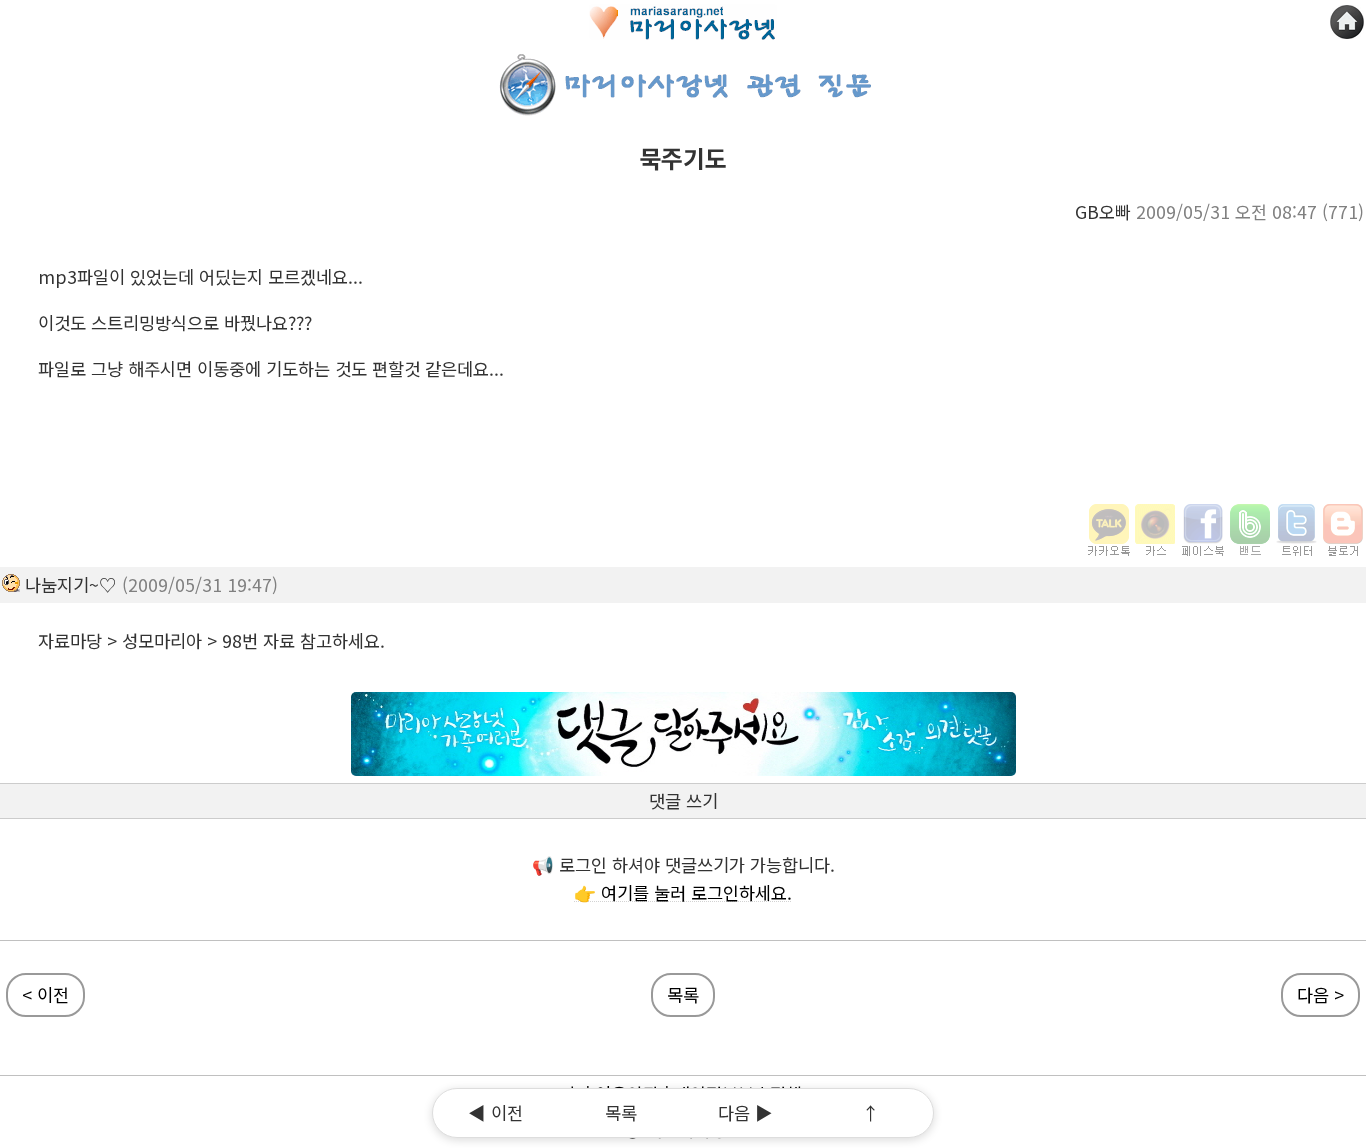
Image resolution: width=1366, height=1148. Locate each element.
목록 (683, 994)
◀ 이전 (495, 1112)
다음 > (1320, 994)
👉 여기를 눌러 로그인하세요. (683, 892)
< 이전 (45, 994)
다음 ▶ (745, 1112)
